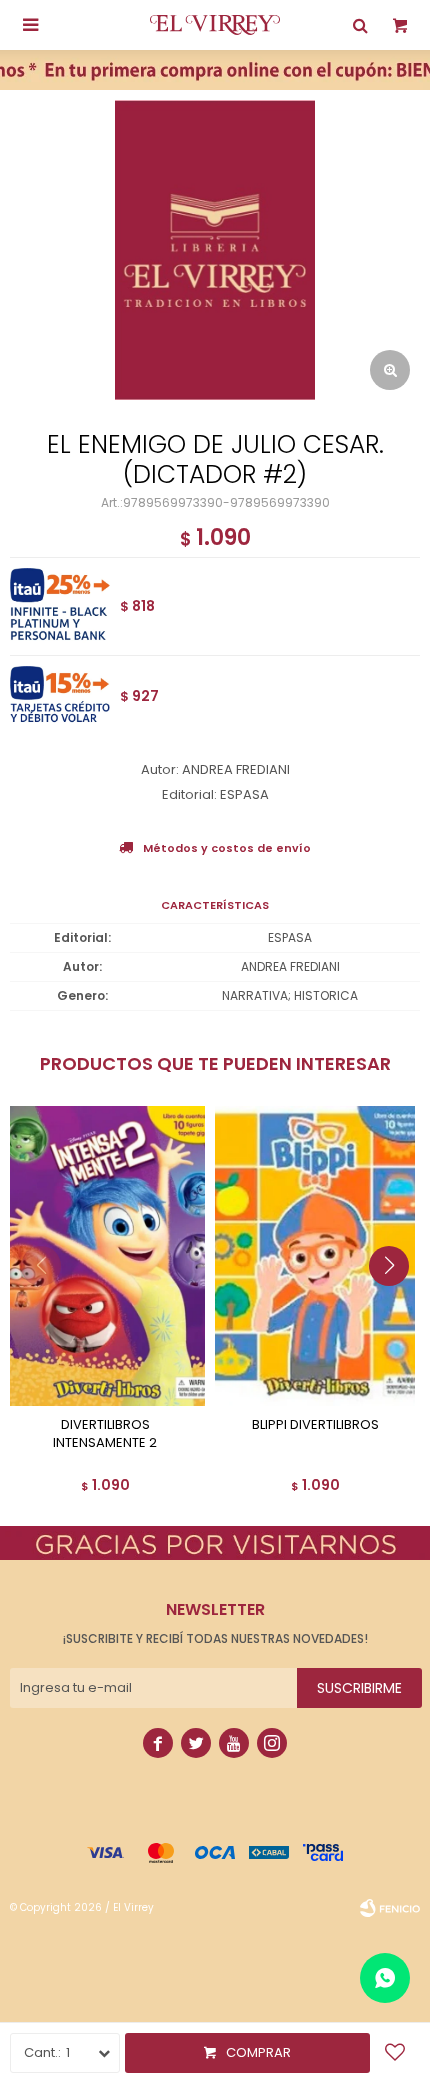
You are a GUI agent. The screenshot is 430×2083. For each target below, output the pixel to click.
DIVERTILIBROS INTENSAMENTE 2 (105, 1434)
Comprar (258, 2052)
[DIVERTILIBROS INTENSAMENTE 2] (105, 1256)
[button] (396, 1306)
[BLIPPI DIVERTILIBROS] (315, 1256)
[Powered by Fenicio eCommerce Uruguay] (390, 1908)
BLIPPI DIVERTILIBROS (315, 1425)
